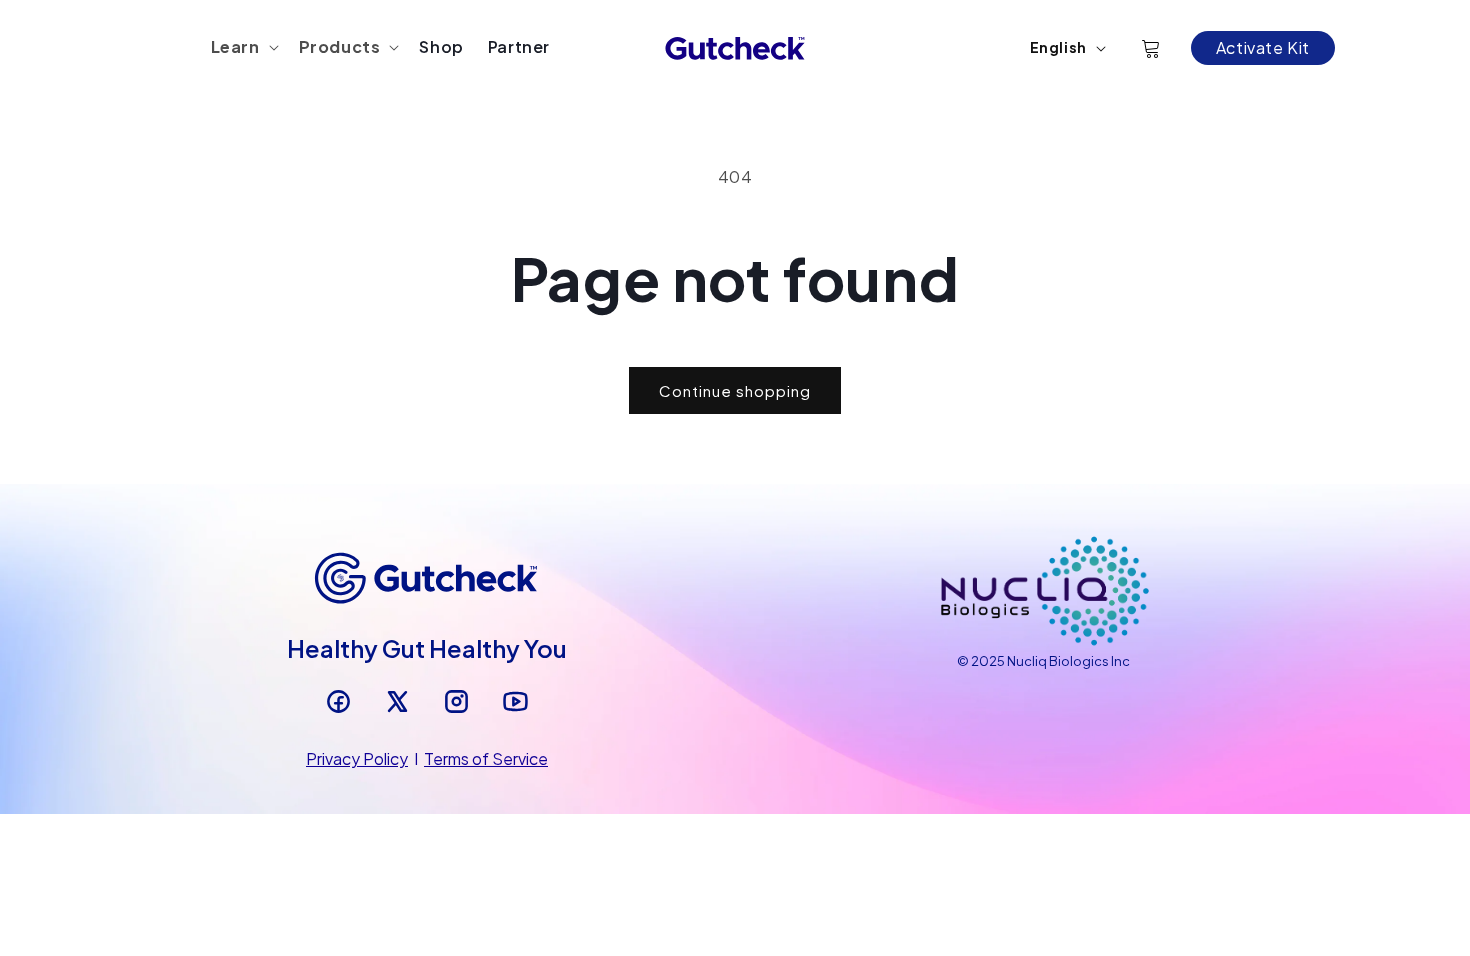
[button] (243, 47)
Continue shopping (735, 390)
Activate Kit (1263, 47)
